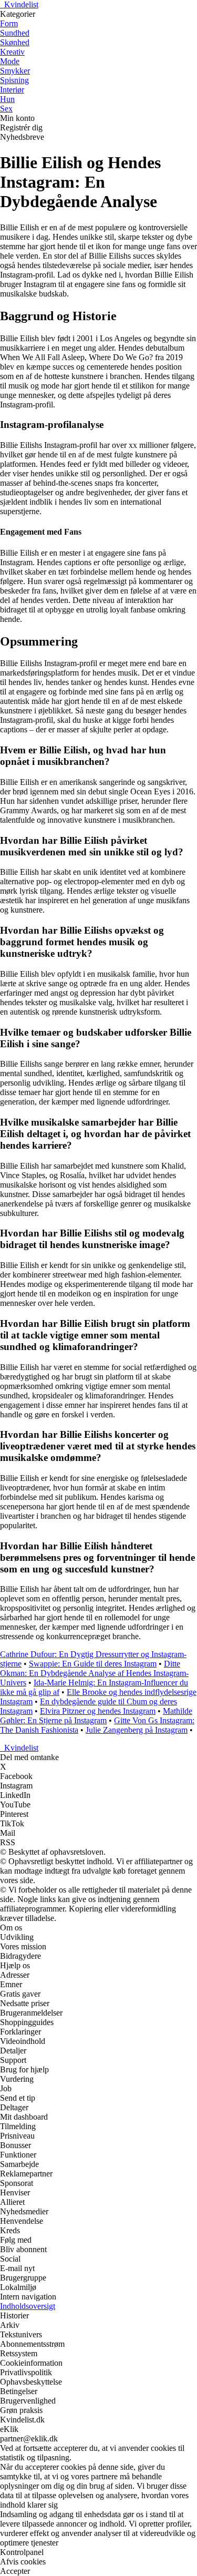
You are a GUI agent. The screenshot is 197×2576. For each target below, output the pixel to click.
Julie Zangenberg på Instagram (137, 1730)
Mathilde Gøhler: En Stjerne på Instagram (96, 1716)
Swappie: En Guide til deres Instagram (93, 1664)
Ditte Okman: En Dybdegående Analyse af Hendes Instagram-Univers (94, 1673)
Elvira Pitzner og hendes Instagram (98, 1711)
